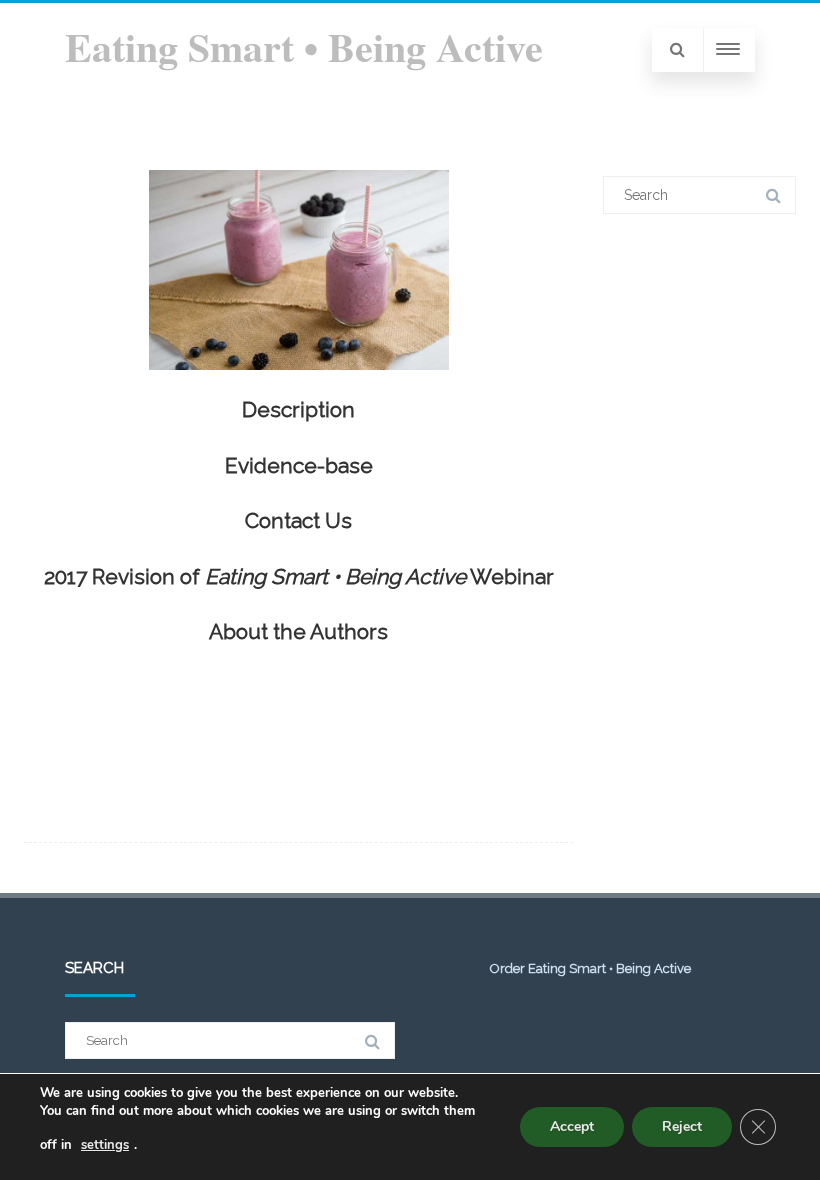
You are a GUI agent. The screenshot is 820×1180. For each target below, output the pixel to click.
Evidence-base (299, 465)
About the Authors (298, 631)
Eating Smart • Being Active (304, 46)
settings (105, 1145)
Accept (572, 1126)
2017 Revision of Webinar (299, 576)
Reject (682, 1126)
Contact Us (298, 520)
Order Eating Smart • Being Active (590, 968)
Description (298, 409)
